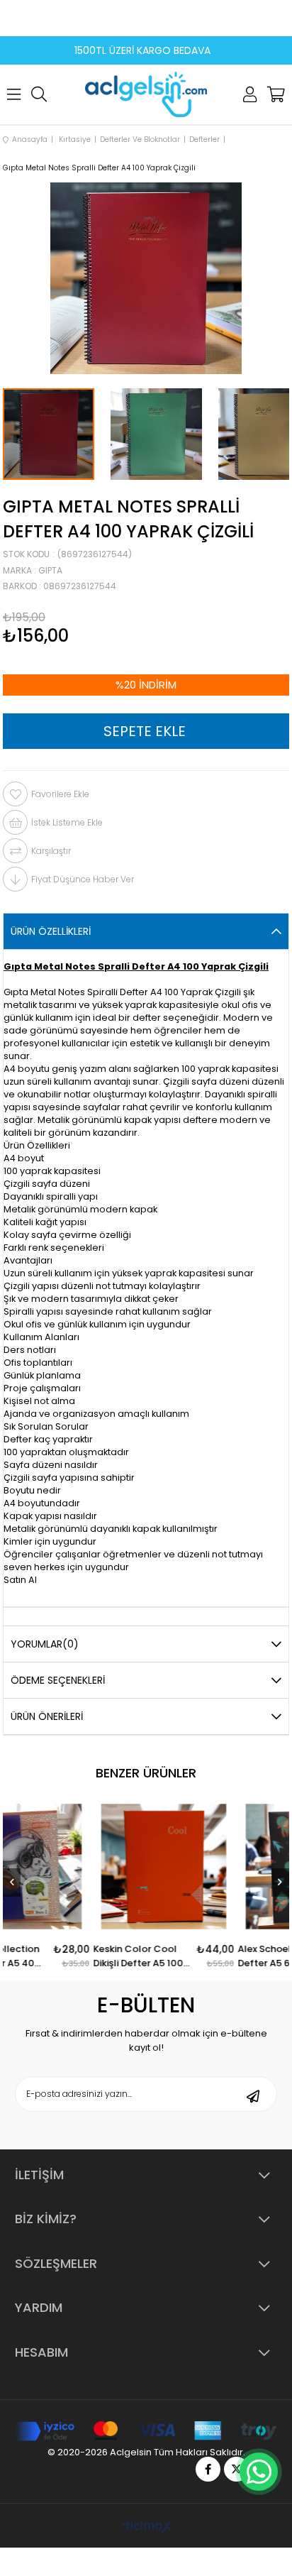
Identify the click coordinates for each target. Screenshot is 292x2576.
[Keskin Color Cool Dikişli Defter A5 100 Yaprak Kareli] (210, 1867)
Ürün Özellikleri (51, 931)
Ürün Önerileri (47, 1716)
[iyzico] (146, 2431)
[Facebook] (208, 2469)
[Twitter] (236, 2469)
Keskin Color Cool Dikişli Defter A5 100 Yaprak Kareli (185, 1956)
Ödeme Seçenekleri (58, 1680)
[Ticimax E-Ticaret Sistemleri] (146, 2527)
